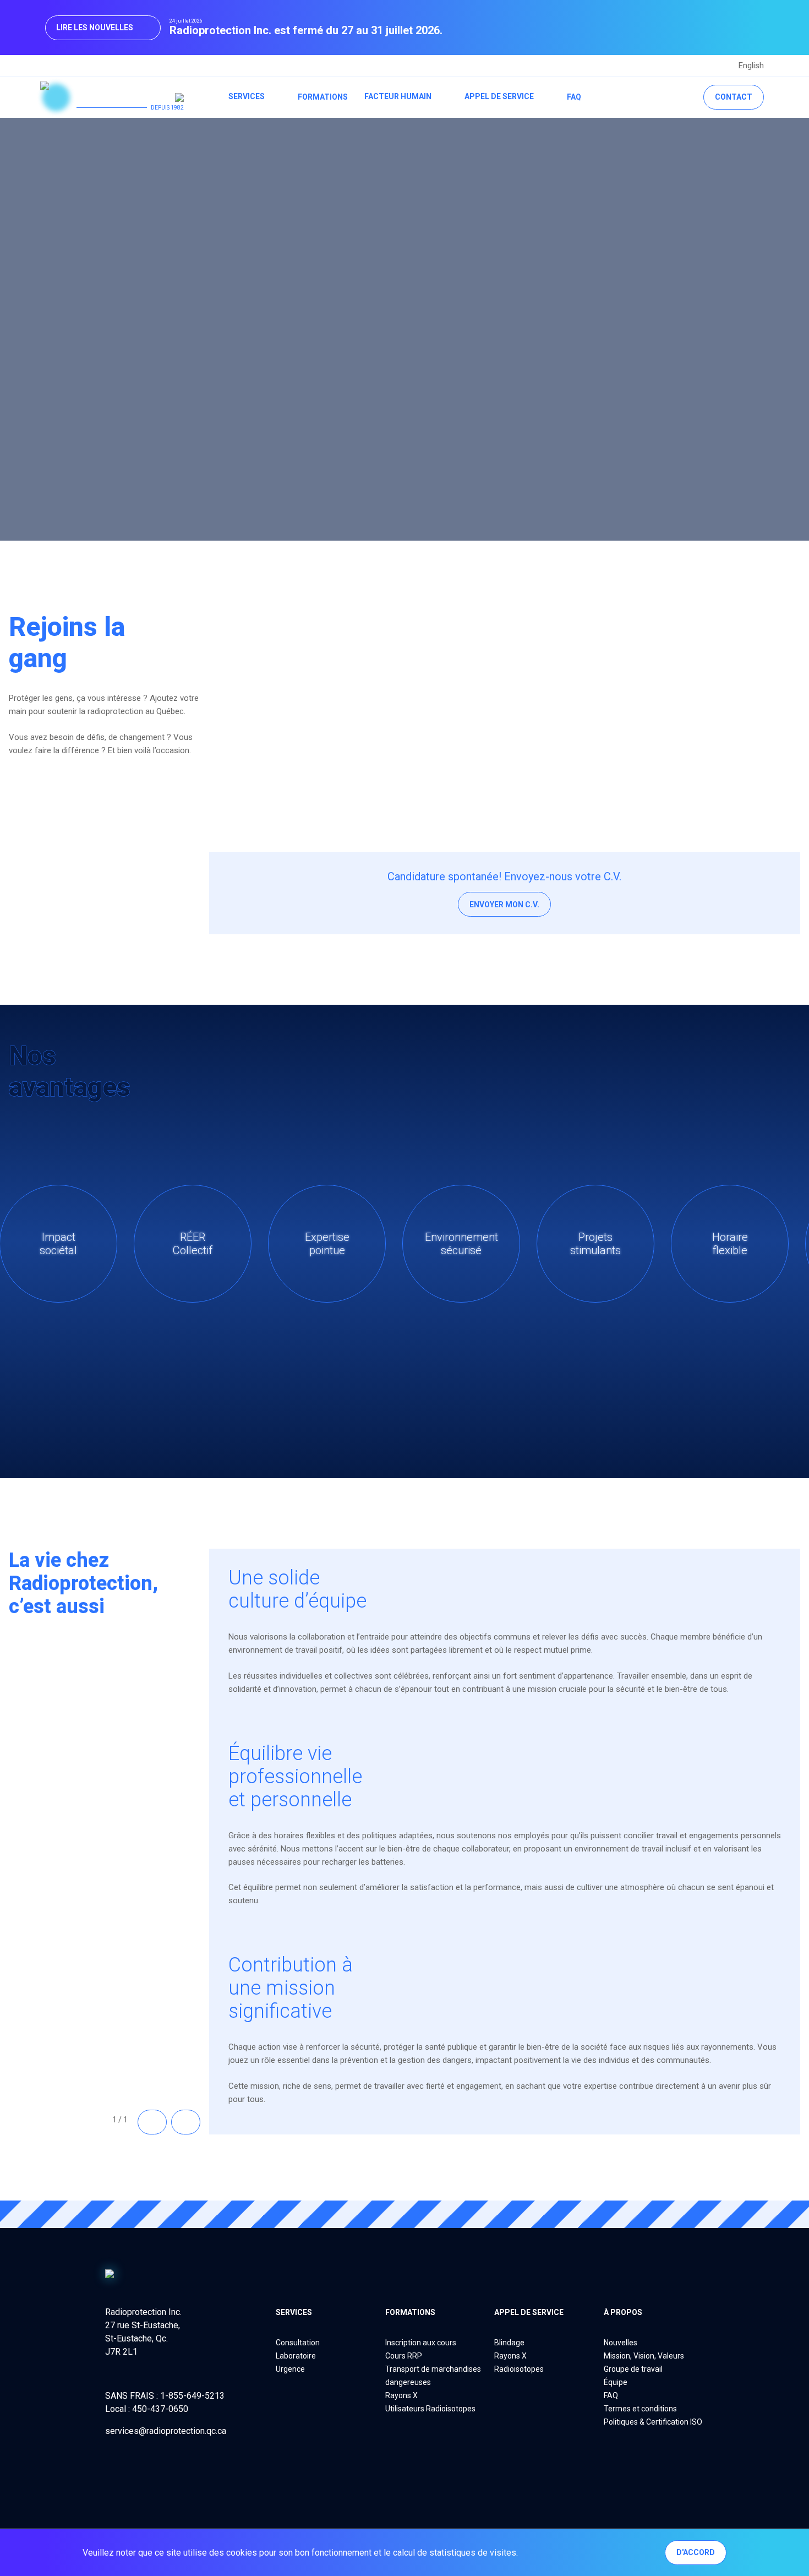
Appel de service (499, 96)
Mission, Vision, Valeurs (644, 2356)
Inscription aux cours (421, 2343)
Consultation (298, 2343)
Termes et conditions (640, 2409)
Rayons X (401, 2395)
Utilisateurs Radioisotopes (430, 2409)
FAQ (574, 97)
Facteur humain (398, 96)
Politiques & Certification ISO (653, 2422)
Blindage (509, 2343)
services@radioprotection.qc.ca (166, 2431)
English (751, 66)
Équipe (616, 2382)
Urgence (290, 2369)
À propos (623, 2312)
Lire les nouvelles (95, 28)
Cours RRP (404, 2356)
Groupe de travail (633, 2369)
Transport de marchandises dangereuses (433, 2376)
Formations (323, 97)
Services (247, 96)
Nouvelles (621, 2343)
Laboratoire (296, 2356)
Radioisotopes (519, 2369)
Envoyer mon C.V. (504, 905)
